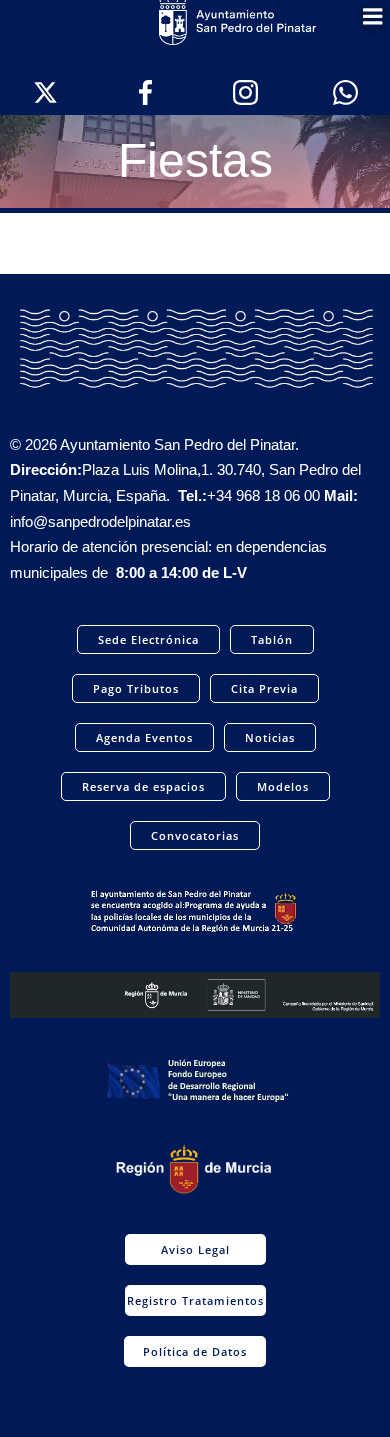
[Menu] (373, 17)
